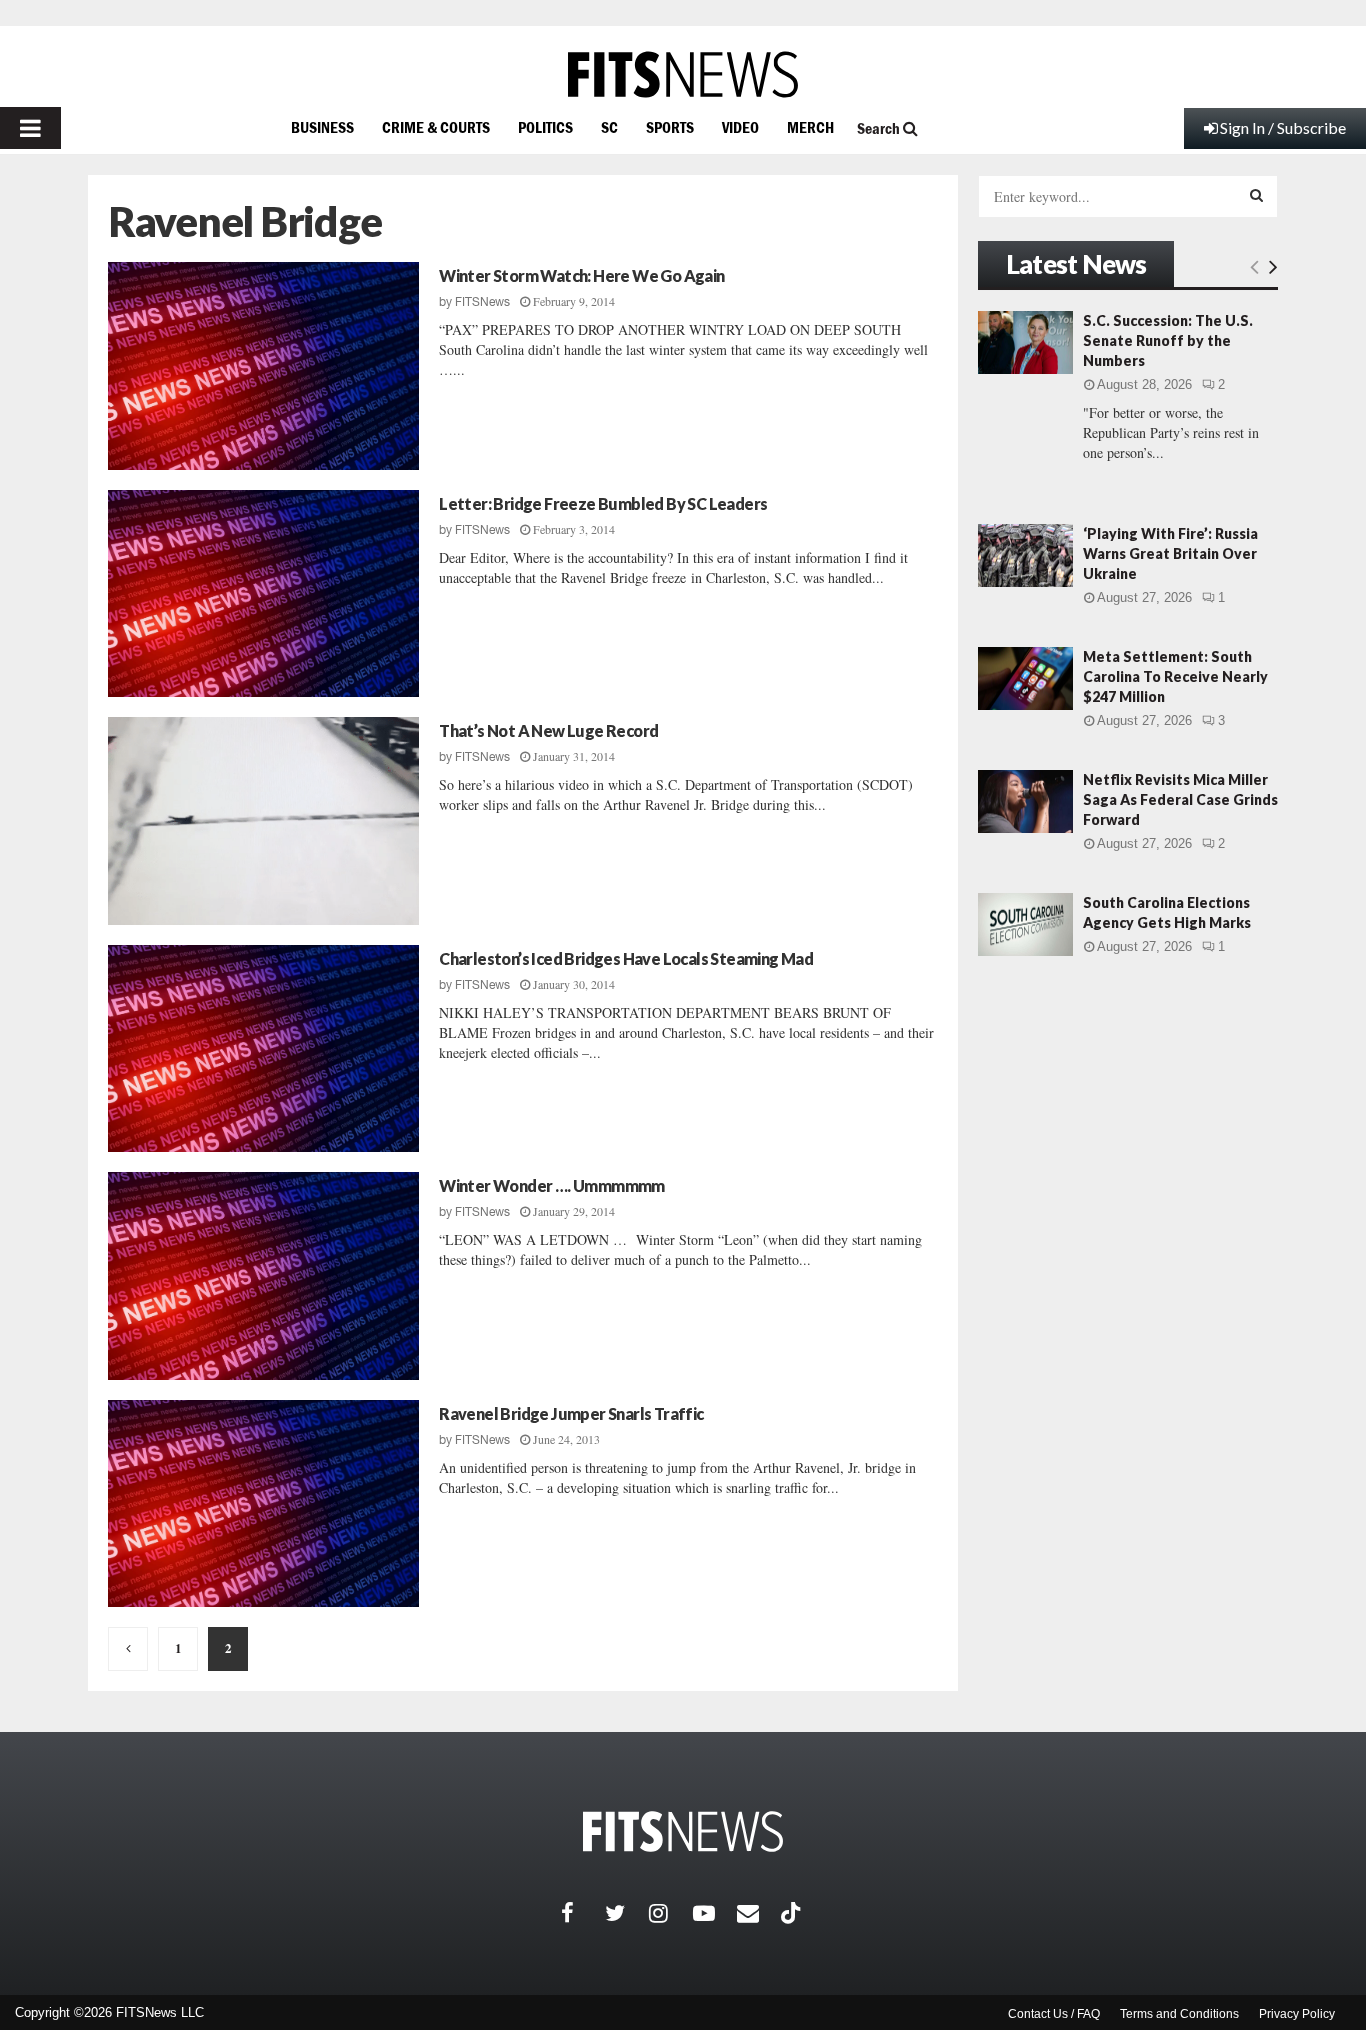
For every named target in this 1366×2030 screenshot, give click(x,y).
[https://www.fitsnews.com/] (683, 74)
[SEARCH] (1256, 195)
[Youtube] (715, 1913)
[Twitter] (627, 1913)
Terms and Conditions (1179, 2014)
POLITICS (545, 127)
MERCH (810, 127)
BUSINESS (322, 127)
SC (609, 127)
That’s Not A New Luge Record (548, 730)
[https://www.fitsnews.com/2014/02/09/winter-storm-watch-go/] (263, 366)
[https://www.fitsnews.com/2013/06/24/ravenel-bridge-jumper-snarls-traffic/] (263, 1504)
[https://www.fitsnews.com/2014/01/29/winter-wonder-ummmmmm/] (263, 1276)
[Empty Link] (1254, 266)
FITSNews (482, 302)
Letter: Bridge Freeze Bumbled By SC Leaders (603, 503)
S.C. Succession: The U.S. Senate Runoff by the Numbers (1168, 340)
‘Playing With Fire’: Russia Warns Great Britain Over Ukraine (1170, 553)
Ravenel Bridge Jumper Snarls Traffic (571, 1413)
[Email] (759, 1913)
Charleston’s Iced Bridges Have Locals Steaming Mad (626, 958)
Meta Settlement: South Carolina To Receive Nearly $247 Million (1175, 676)
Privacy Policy (1297, 2014)
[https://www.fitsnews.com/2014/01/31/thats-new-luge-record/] (263, 821)
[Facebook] (583, 1913)
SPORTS (670, 127)
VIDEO (740, 127)
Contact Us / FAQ (1054, 2014)
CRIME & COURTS (436, 127)
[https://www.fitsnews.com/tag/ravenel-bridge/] (128, 1649)
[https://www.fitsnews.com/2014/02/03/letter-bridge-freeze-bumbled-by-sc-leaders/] (263, 594)
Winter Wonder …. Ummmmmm (552, 1185)
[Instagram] (671, 1913)
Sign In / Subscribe (1283, 127)
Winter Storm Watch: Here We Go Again (581, 275)
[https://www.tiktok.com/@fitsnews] (793, 1913)
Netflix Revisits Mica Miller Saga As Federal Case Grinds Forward (1180, 799)
